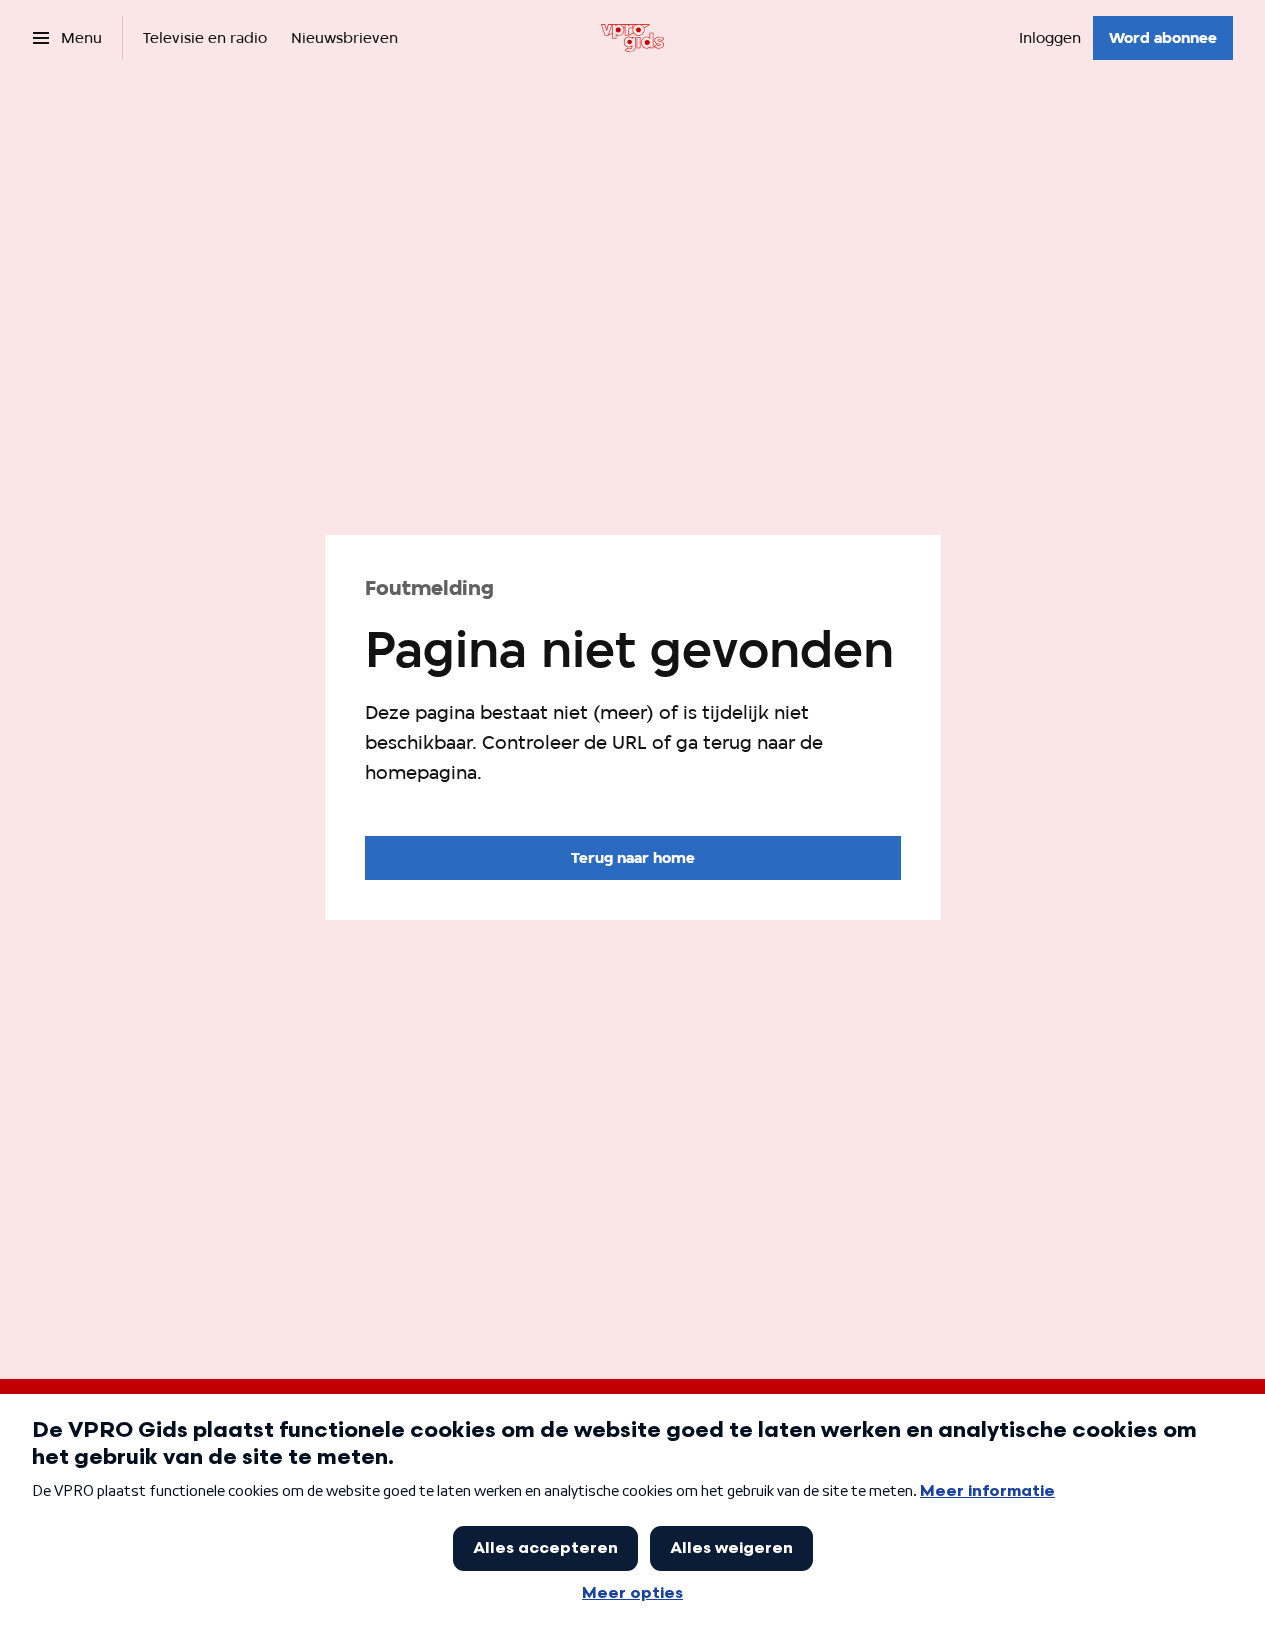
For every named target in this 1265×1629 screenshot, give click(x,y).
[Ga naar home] (632, 38)
